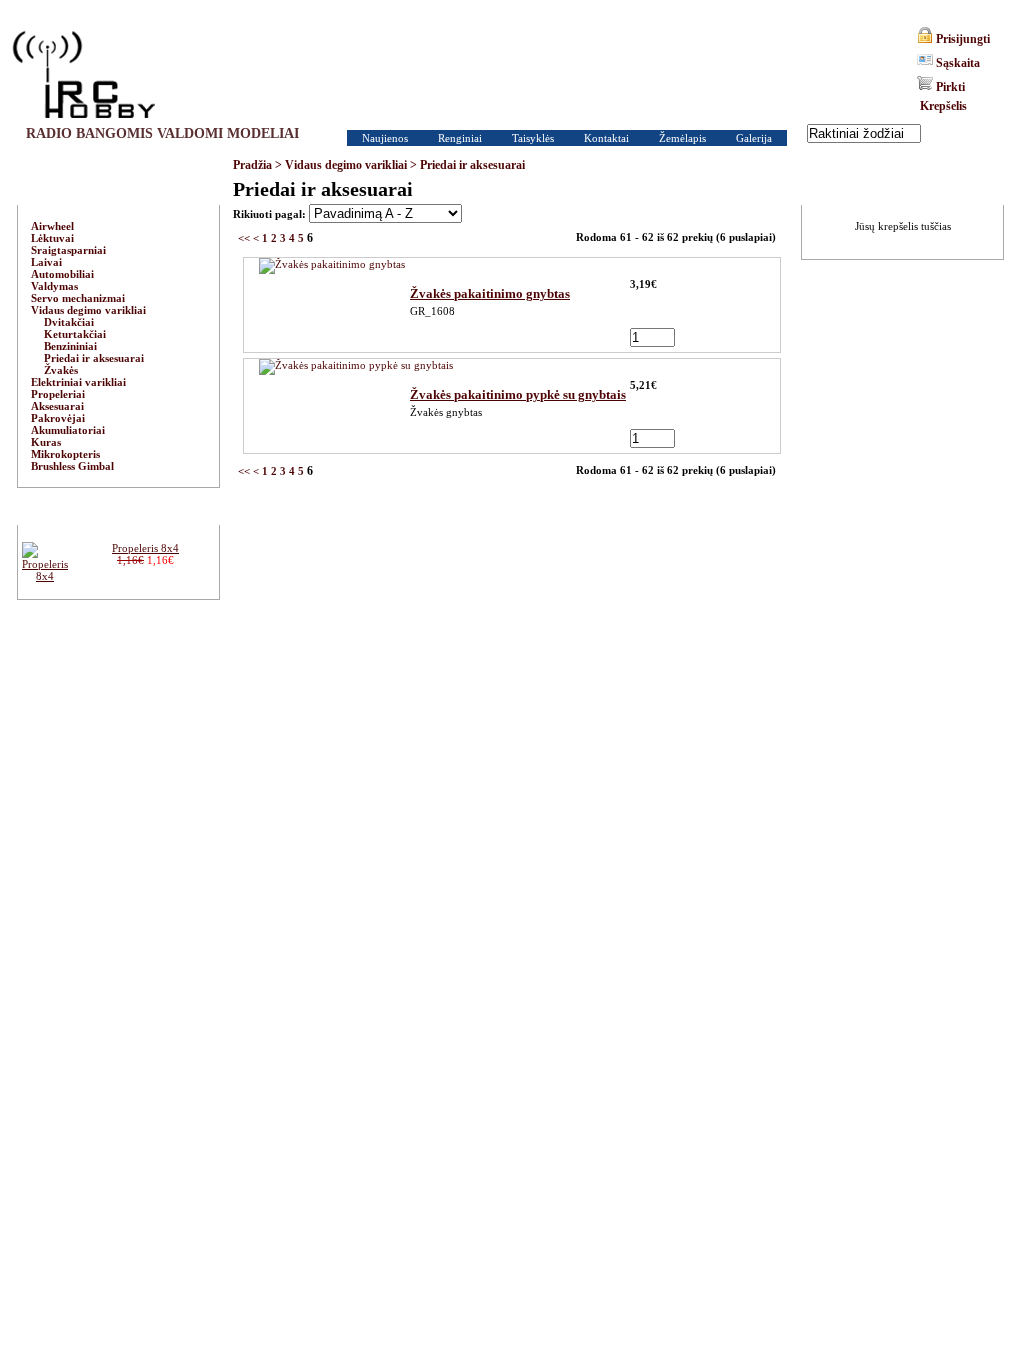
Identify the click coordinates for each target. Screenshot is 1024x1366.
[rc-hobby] (83, 75)
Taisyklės (533, 138)
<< (244, 238)
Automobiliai (62, 274)
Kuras (46, 442)
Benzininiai (70, 346)
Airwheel (52, 226)
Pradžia (252, 165)
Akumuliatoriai (68, 430)
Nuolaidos (118, 511)
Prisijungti (963, 39)
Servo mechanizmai (78, 298)
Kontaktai (606, 138)
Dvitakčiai (69, 322)
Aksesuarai (57, 406)
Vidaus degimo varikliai (346, 165)
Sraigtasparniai (68, 250)
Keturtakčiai (75, 334)
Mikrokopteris (65, 454)
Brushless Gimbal (72, 466)
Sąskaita (958, 63)
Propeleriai (58, 394)
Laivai (46, 262)
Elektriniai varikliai (78, 382)
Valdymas (54, 286)
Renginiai (460, 138)
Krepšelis (943, 106)
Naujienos (385, 138)
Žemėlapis (682, 138)
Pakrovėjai (58, 418)
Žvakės (61, 370)
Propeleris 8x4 (145, 548)
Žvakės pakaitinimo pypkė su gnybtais (518, 394)
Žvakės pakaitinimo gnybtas (490, 293)
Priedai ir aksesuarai (472, 165)
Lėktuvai (52, 238)
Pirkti (950, 87)
